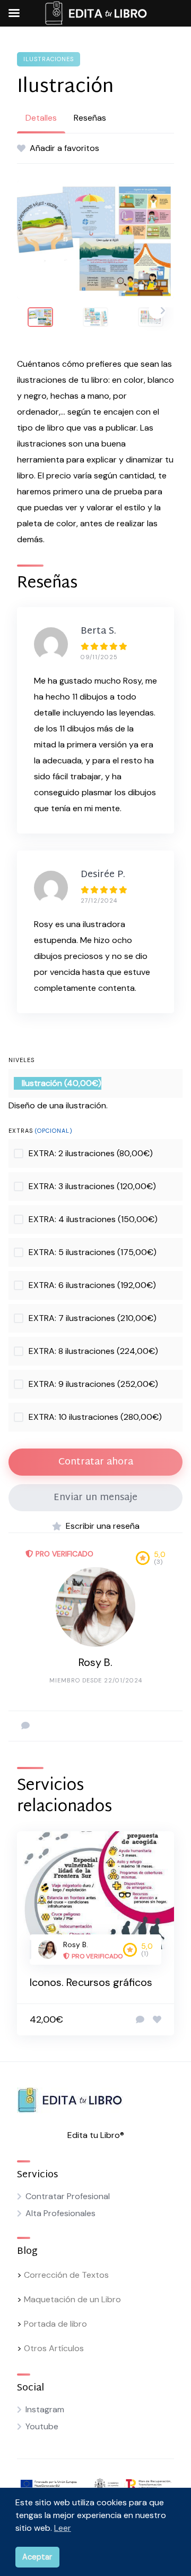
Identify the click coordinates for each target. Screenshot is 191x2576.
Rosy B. (95, 1662)
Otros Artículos (54, 2348)
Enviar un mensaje (95, 1498)
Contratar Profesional (68, 2196)
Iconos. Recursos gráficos (91, 1982)
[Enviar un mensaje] (25, 1726)
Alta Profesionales (60, 2213)
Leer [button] (63, 2528)
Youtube (42, 2426)
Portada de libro (55, 2324)
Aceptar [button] (37, 2557)
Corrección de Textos (66, 2275)
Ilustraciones (49, 59)
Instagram (45, 2409)
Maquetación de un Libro (72, 2299)
